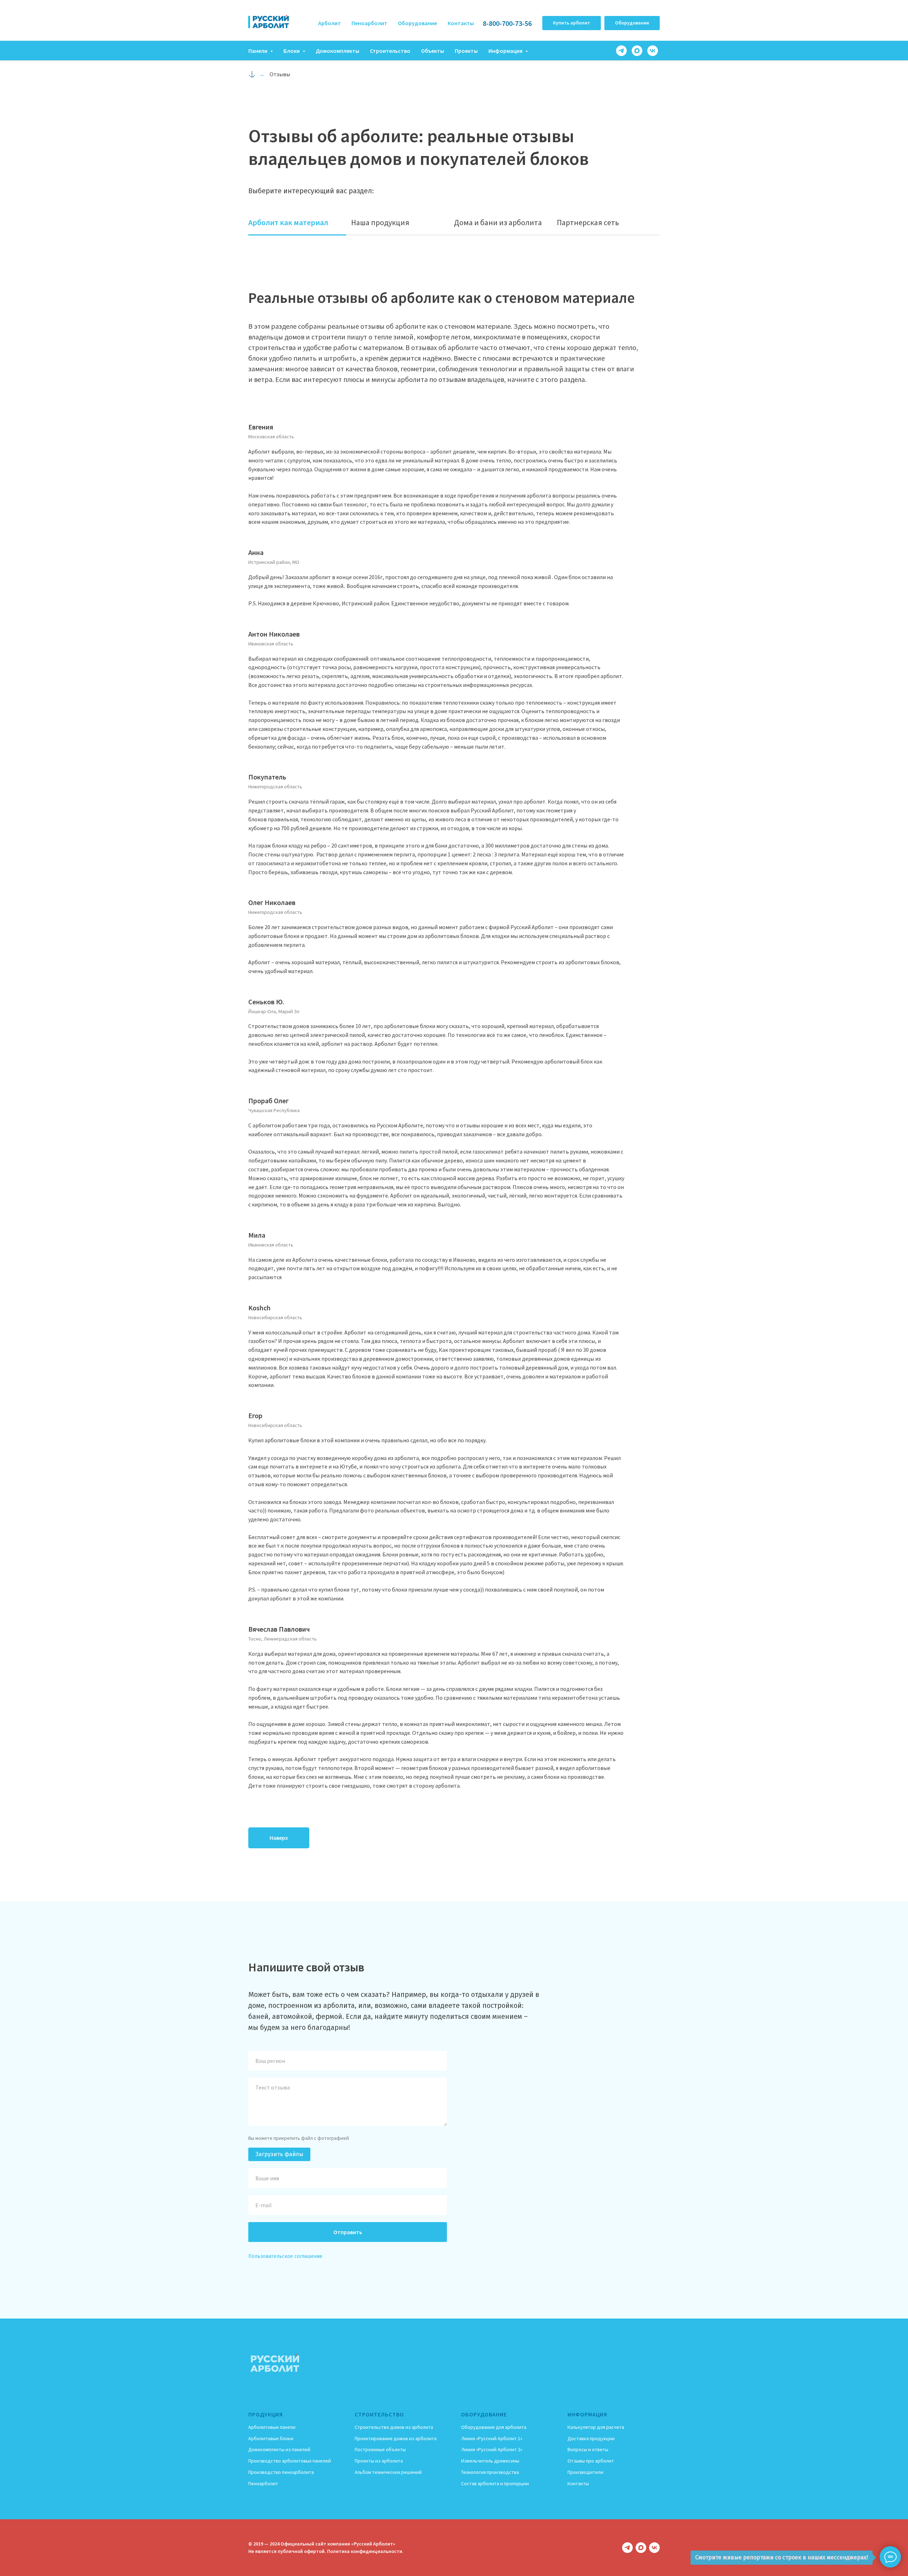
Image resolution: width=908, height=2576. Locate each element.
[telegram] (621, 51)
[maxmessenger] (637, 51)
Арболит (330, 23)
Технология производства (490, 2472)
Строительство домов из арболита (394, 2427)
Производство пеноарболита (281, 2472)
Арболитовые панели (272, 2427)
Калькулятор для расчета (596, 2427)
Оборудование (417, 23)
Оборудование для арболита (494, 2427)
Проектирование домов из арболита (396, 2438)
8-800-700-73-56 (507, 23)
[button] (572, 23)
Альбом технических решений (388, 2472)
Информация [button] (506, 51)
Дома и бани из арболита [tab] (498, 222)
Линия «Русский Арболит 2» (492, 2449)
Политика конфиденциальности (365, 2551)
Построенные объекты (380, 2449)
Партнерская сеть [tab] (588, 222)
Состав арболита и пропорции (495, 2483)
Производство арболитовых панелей (290, 2461)
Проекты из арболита (379, 2461)
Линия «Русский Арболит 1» (492, 2438)
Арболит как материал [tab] (288, 222)
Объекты (433, 51)
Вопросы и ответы (588, 2449)
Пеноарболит (369, 23)
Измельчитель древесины (490, 2461)
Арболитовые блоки (271, 2438)
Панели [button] (258, 51)
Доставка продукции (591, 2438)
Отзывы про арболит (591, 2461)
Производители (585, 2472)
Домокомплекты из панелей (279, 2449)
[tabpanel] (454, 1069)
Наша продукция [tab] (380, 222)
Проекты (466, 51)
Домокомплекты (337, 51)
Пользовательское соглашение (285, 2256)
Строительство (390, 51)
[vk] (653, 51)
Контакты (461, 23)
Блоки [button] (292, 51)
